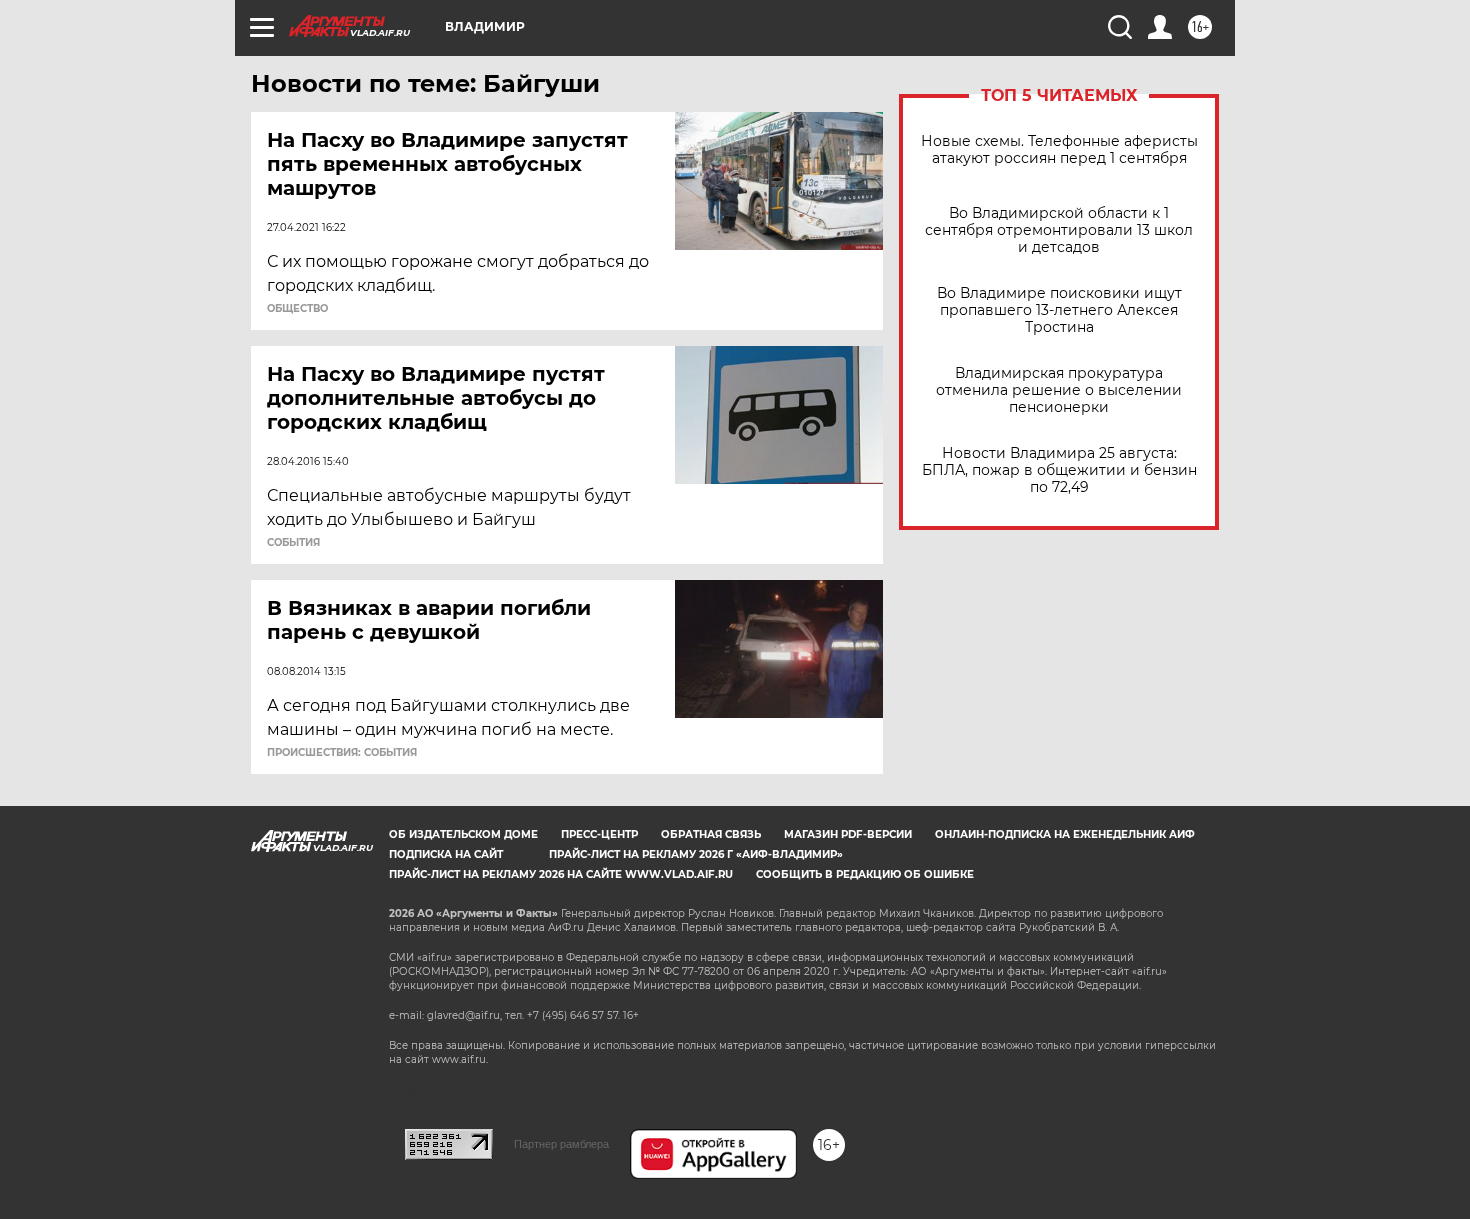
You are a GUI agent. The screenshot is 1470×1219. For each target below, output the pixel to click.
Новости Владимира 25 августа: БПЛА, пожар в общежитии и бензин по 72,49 (1059, 470)
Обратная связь (711, 834)
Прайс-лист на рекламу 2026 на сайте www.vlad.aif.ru (561, 874)
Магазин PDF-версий (848, 834)
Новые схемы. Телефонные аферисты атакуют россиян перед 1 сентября (1059, 150)
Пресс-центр (599, 834)
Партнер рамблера (561, 1144)
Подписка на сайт (446, 854)
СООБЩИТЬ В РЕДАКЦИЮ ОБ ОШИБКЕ (865, 874)
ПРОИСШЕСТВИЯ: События (342, 753)
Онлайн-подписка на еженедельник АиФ (1065, 834)
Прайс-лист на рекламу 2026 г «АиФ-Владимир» (696, 854)
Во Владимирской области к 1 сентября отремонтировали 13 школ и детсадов (1059, 230)
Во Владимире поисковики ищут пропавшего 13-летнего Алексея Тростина (1059, 310)
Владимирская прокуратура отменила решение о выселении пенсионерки (1059, 390)
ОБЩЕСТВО (297, 309)
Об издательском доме (463, 834)
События (293, 543)
